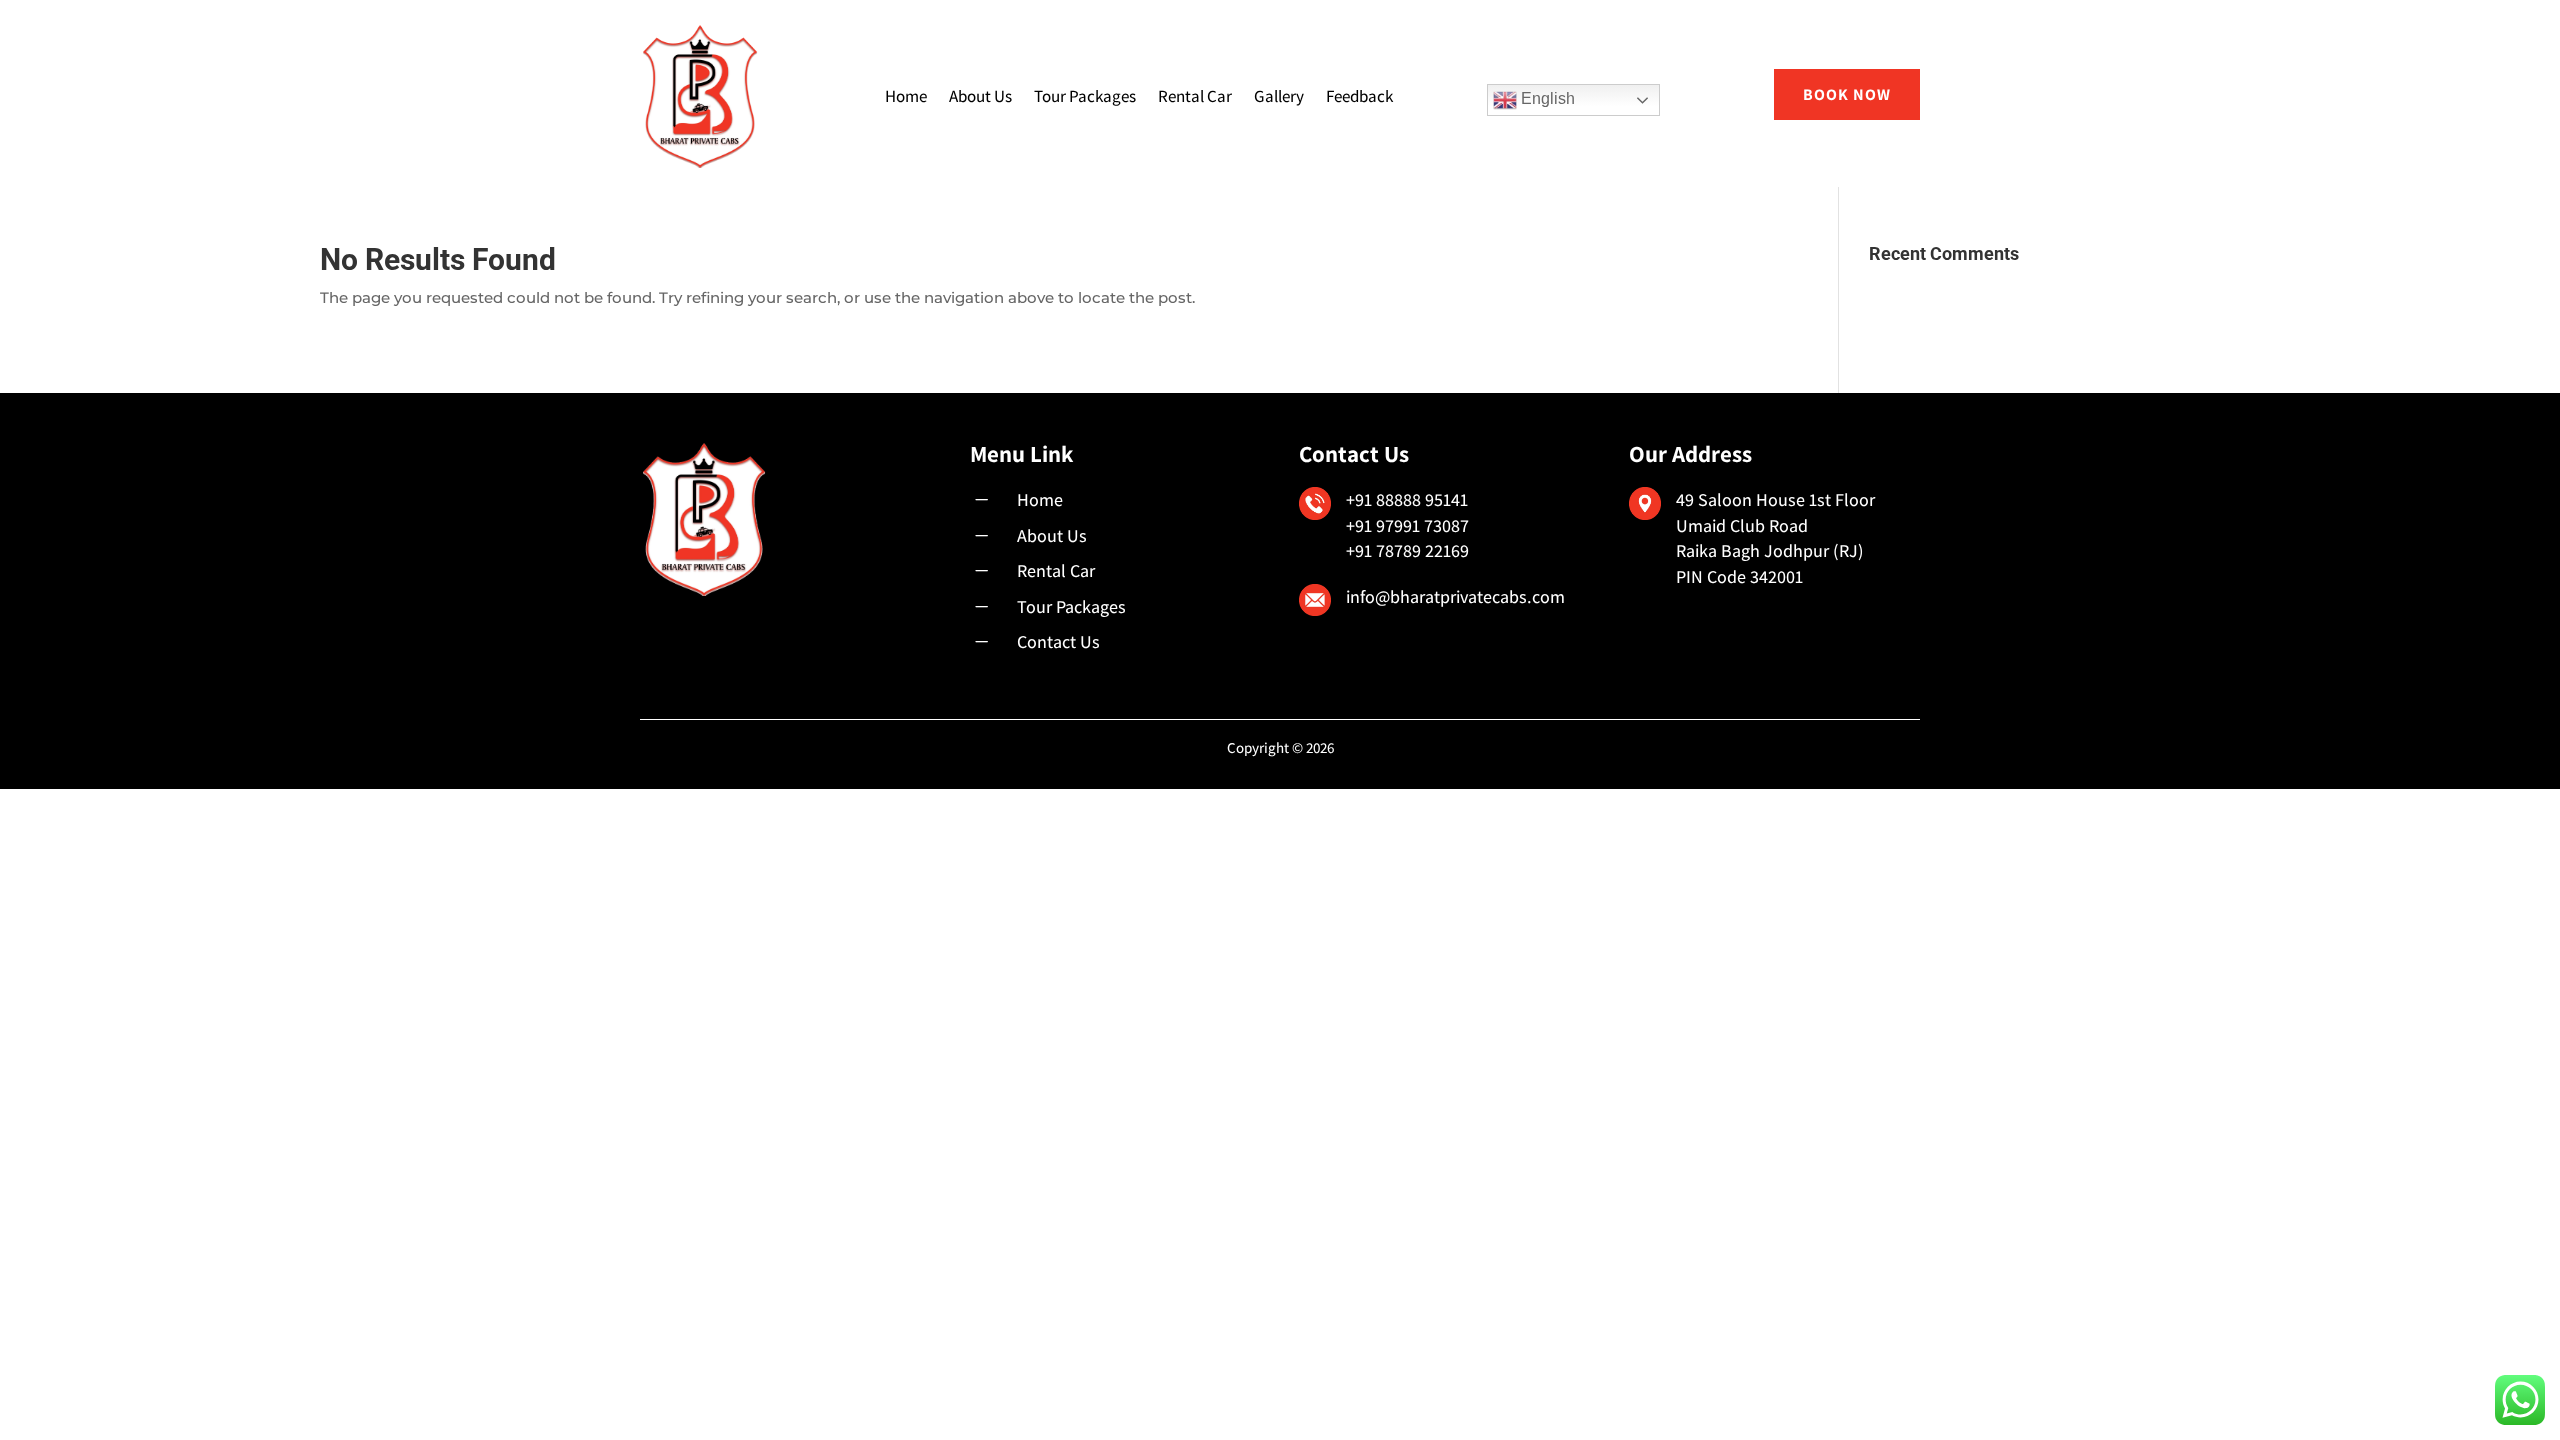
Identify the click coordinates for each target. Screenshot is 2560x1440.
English (1546, 98)
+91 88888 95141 (1407, 499)
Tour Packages (1085, 96)
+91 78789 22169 (1407, 550)
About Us (980, 96)
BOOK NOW (1847, 94)
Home (906, 96)
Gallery (1279, 96)
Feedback (1359, 96)
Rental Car (1195, 96)
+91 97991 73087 (1407, 525)
